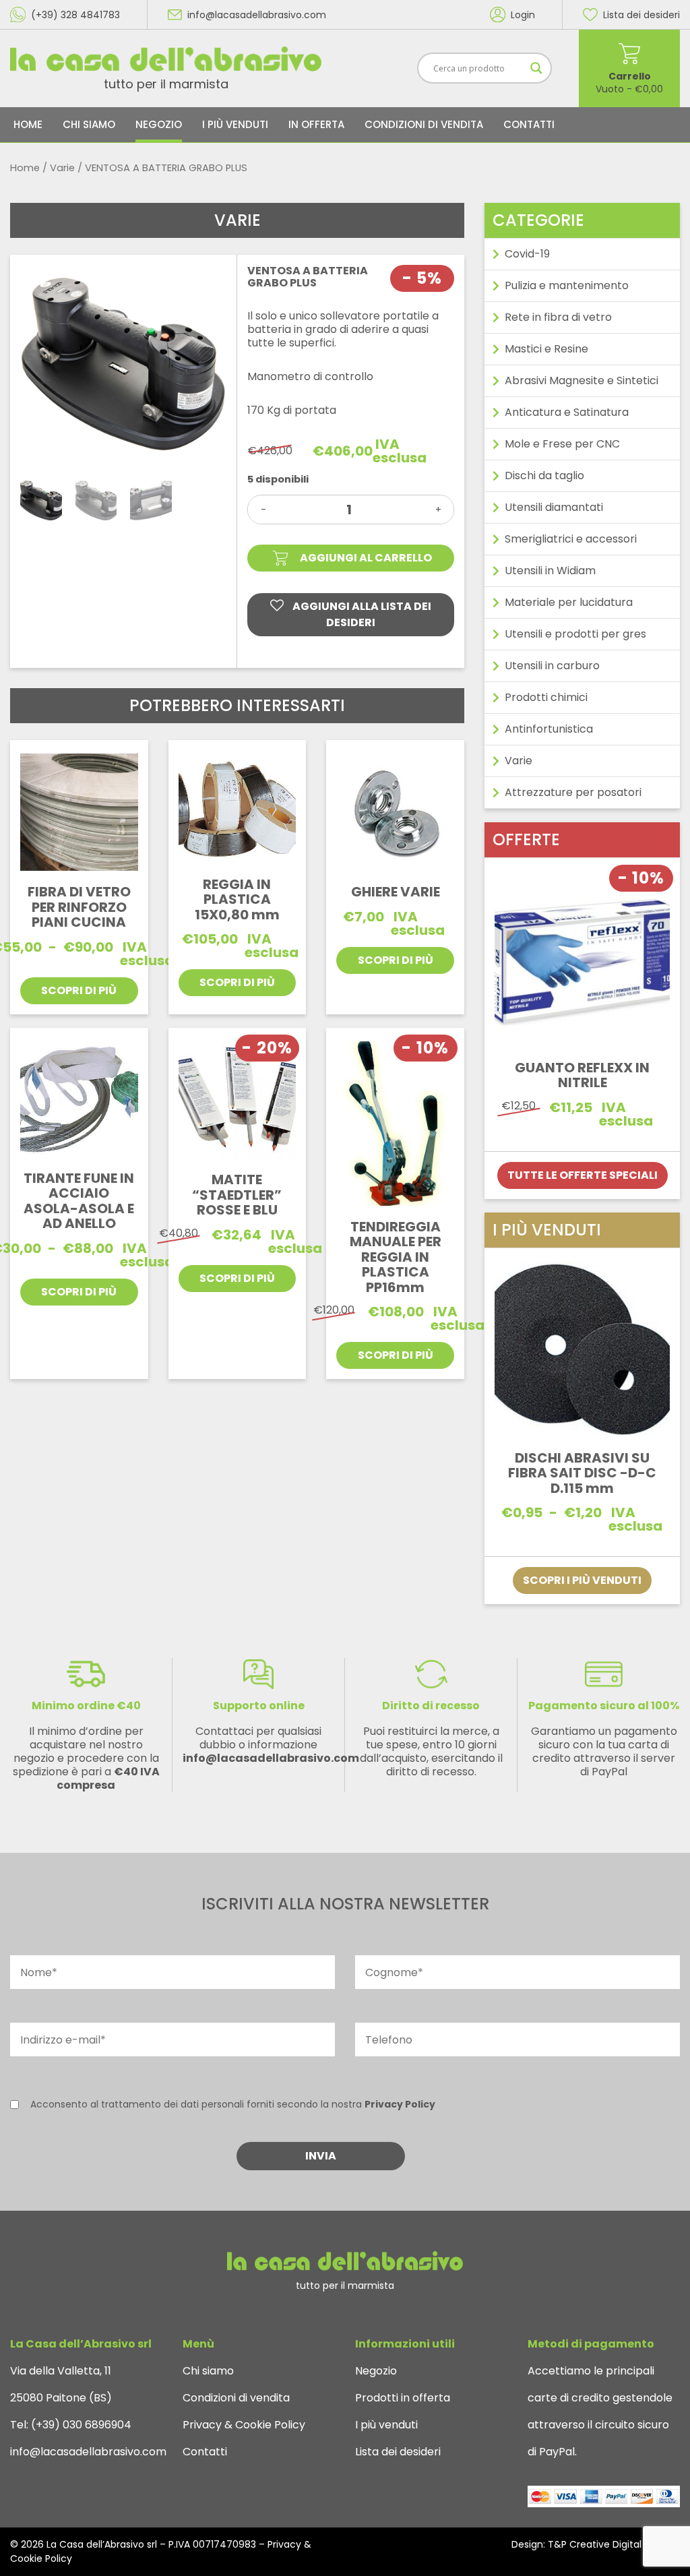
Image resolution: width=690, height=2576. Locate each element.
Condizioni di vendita (424, 124)
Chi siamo (89, 124)
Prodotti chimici (546, 697)
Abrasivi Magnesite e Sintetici (582, 380)
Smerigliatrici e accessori (571, 539)
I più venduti (235, 124)
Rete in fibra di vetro (558, 317)
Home (28, 124)
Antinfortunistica (549, 729)
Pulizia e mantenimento (567, 285)
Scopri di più (79, 990)
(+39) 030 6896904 (80, 2425)
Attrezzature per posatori (573, 792)
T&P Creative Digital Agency (614, 2544)
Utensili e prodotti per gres (575, 634)
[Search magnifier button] (536, 68)
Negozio (159, 124)
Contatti (529, 124)
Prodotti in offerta (403, 2398)
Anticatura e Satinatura (567, 412)
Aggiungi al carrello (366, 558)
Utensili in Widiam (550, 571)
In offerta (316, 124)
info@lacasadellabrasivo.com (88, 2452)
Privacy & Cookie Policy (244, 2425)
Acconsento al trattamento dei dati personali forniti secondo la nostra (233, 2104)
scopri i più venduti (582, 1580)
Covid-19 (527, 254)
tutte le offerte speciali (583, 1175)
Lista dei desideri (398, 2452)
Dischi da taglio (544, 476)
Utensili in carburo (552, 666)
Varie (62, 168)
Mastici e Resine (546, 349)
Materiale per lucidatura (569, 602)
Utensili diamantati (554, 507)
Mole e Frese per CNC (562, 444)
